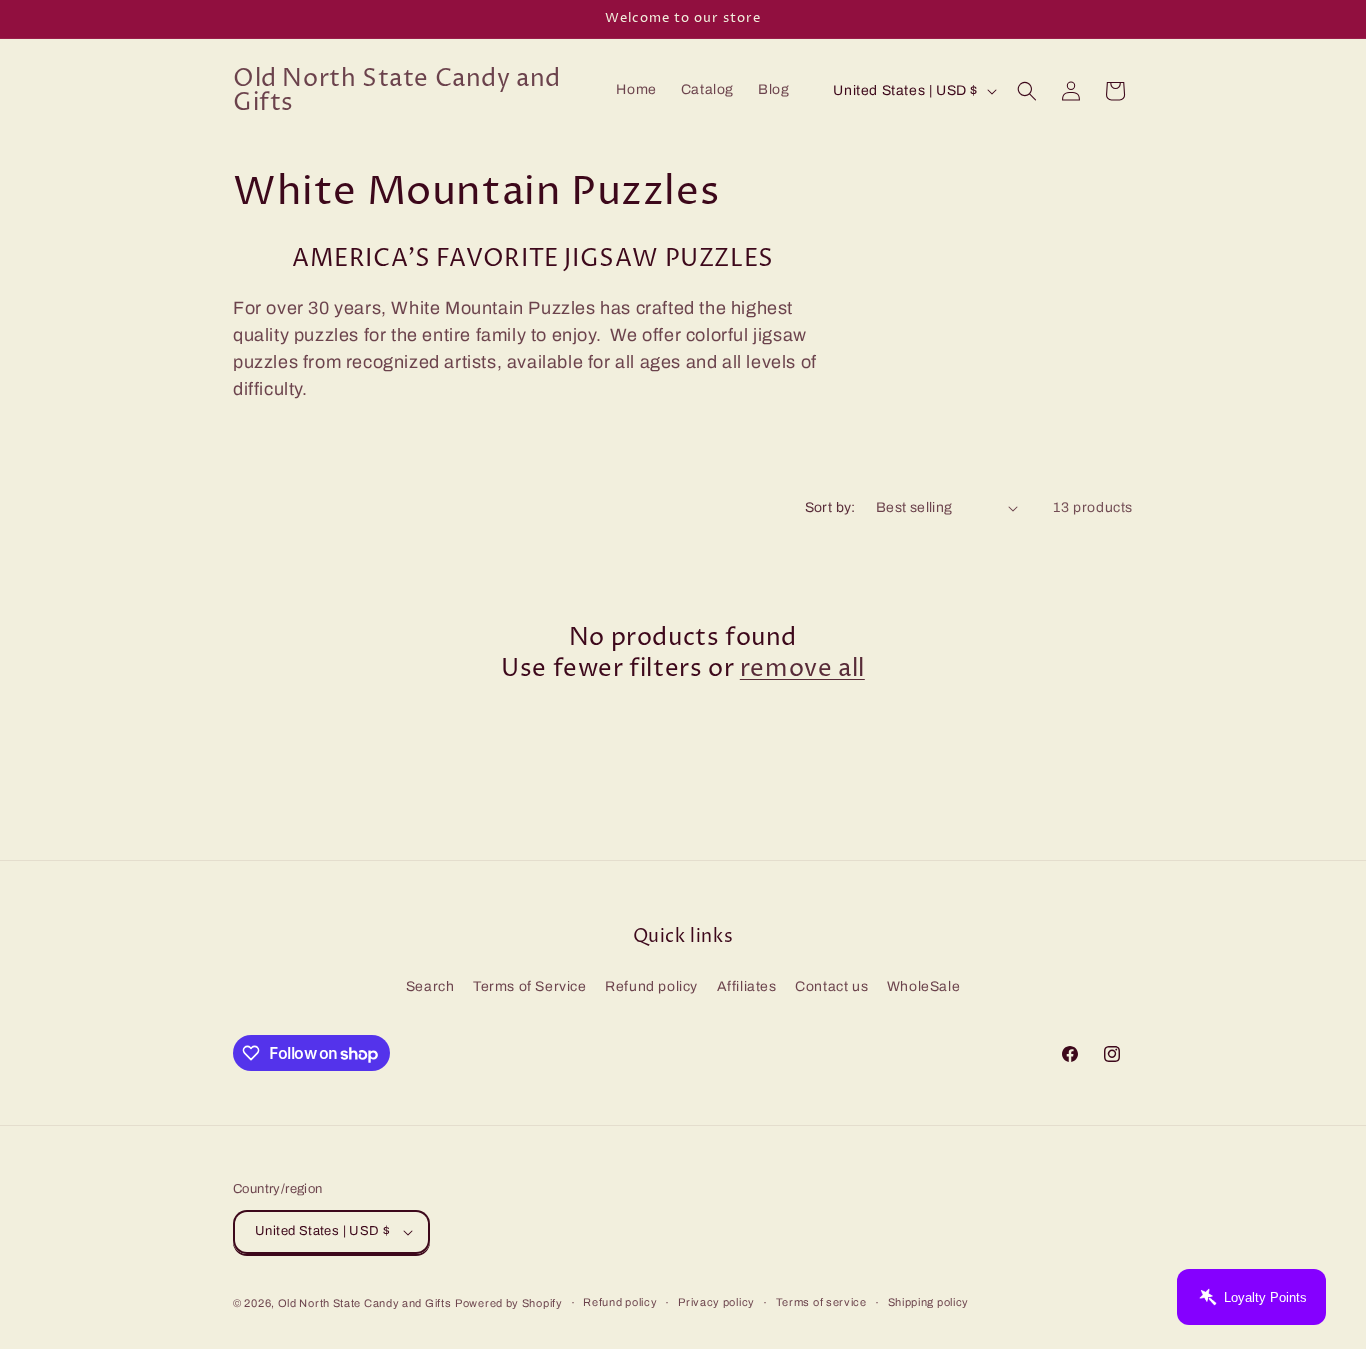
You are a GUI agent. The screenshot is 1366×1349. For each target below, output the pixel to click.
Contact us (831, 985)
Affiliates (747, 985)
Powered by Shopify (509, 1303)
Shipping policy (929, 1302)
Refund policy (651, 985)
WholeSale (923, 985)
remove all (802, 669)
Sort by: (830, 507)
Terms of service (821, 1302)
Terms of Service (530, 985)
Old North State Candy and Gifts (365, 1303)
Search (430, 985)
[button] (1027, 91)
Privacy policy (716, 1302)
